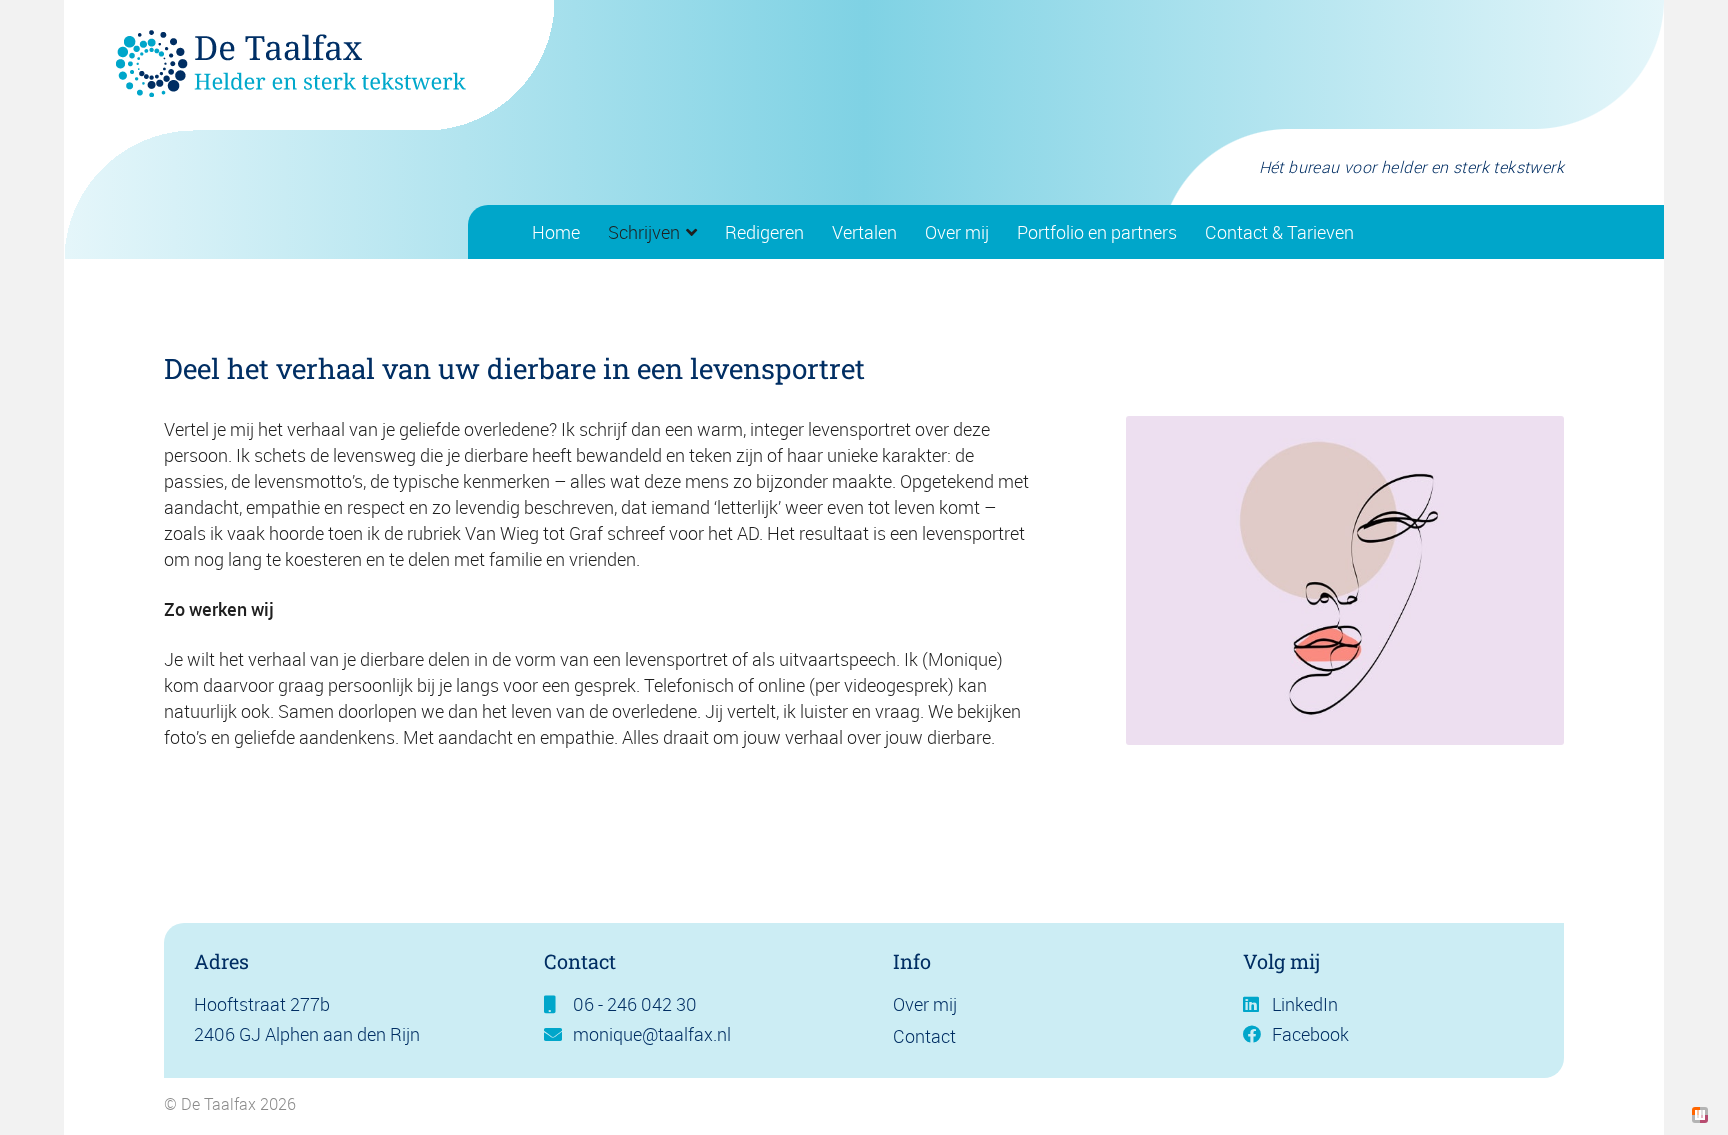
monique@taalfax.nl (652, 1034)
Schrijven (644, 232)
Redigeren (764, 232)
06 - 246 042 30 (635, 1004)
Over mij (957, 232)
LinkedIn (1305, 1004)
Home (556, 232)
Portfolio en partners (1097, 232)
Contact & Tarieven (1279, 232)
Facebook (1310, 1034)
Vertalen (864, 232)
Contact (924, 1036)
